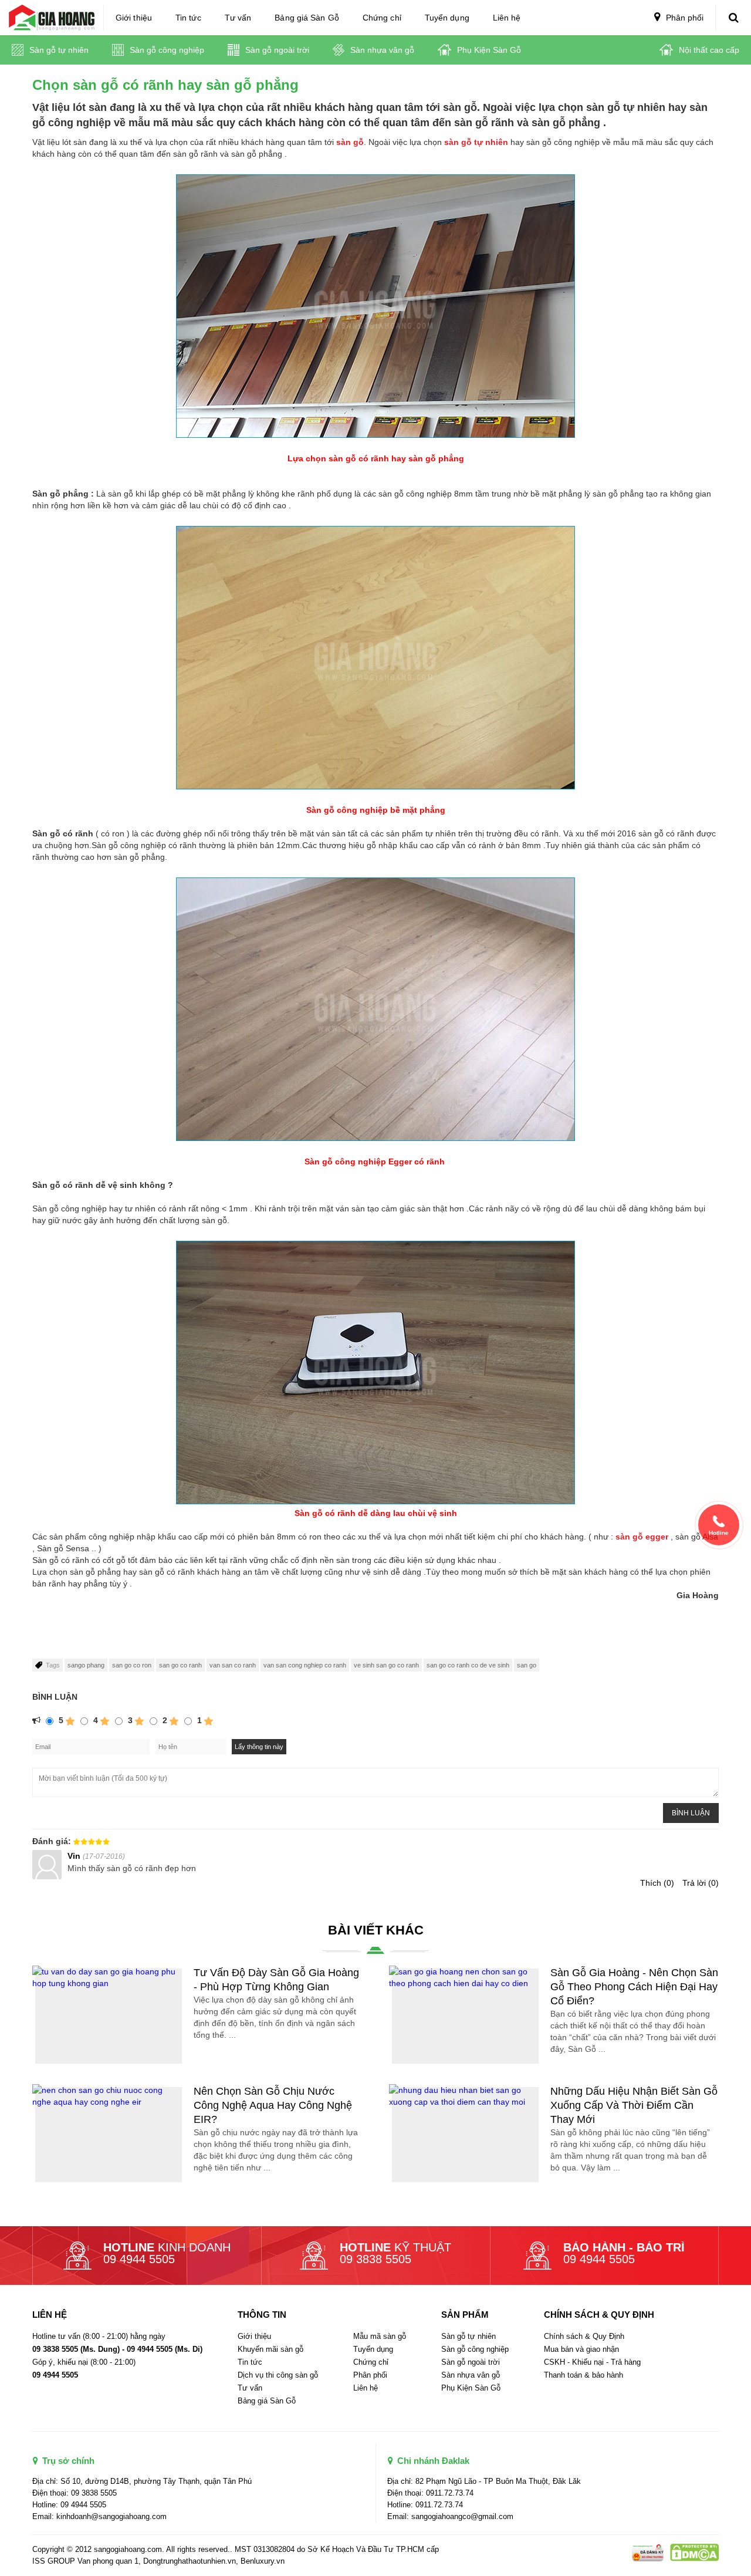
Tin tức (188, 18)
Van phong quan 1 (108, 2561)
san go (527, 1665)
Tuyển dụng (447, 18)
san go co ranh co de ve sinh (468, 1665)
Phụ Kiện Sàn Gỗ (488, 50)
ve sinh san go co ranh (386, 1665)
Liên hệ (507, 18)
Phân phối (684, 18)
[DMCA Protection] (647, 2552)
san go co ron (132, 1665)
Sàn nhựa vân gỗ (381, 50)
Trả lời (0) (701, 1883)
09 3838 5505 (375, 2259)
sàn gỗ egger (642, 1537)
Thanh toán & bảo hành (583, 2375)
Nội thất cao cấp (708, 50)
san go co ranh (180, 1665)
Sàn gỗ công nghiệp (166, 50)
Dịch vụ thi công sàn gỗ (278, 2375)
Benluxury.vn (263, 2561)
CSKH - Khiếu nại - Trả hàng (592, 2362)
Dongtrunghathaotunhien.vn (190, 2561)
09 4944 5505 (139, 2259)
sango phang (86, 1665)
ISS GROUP (54, 2561)
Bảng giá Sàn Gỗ (307, 18)
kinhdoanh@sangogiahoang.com (111, 2516)
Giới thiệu (134, 18)
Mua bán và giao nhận (581, 2349)
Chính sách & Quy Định (584, 2336)
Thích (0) (657, 1883)
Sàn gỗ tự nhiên (58, 50)
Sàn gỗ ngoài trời (276, 50)
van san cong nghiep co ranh (305, 1665)
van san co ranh (233, 1665)
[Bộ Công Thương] (692, 2552)
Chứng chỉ (382, 18)
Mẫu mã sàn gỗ (380, 2336)
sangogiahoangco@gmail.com (462, 2516)
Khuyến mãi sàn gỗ (270, 2349)
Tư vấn (238, 18)
